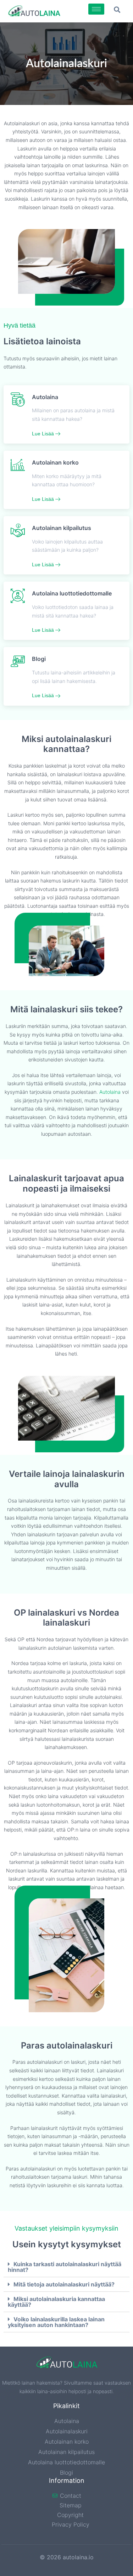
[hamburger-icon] (96, 9)
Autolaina (110, 1092)
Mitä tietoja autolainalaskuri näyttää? (64, 2284)
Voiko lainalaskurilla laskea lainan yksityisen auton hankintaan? (56, 2322)
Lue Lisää (44, 434)
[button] (117, 9)
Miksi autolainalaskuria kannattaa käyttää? (56, 2302)
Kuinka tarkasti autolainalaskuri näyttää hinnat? (65, 2267)
